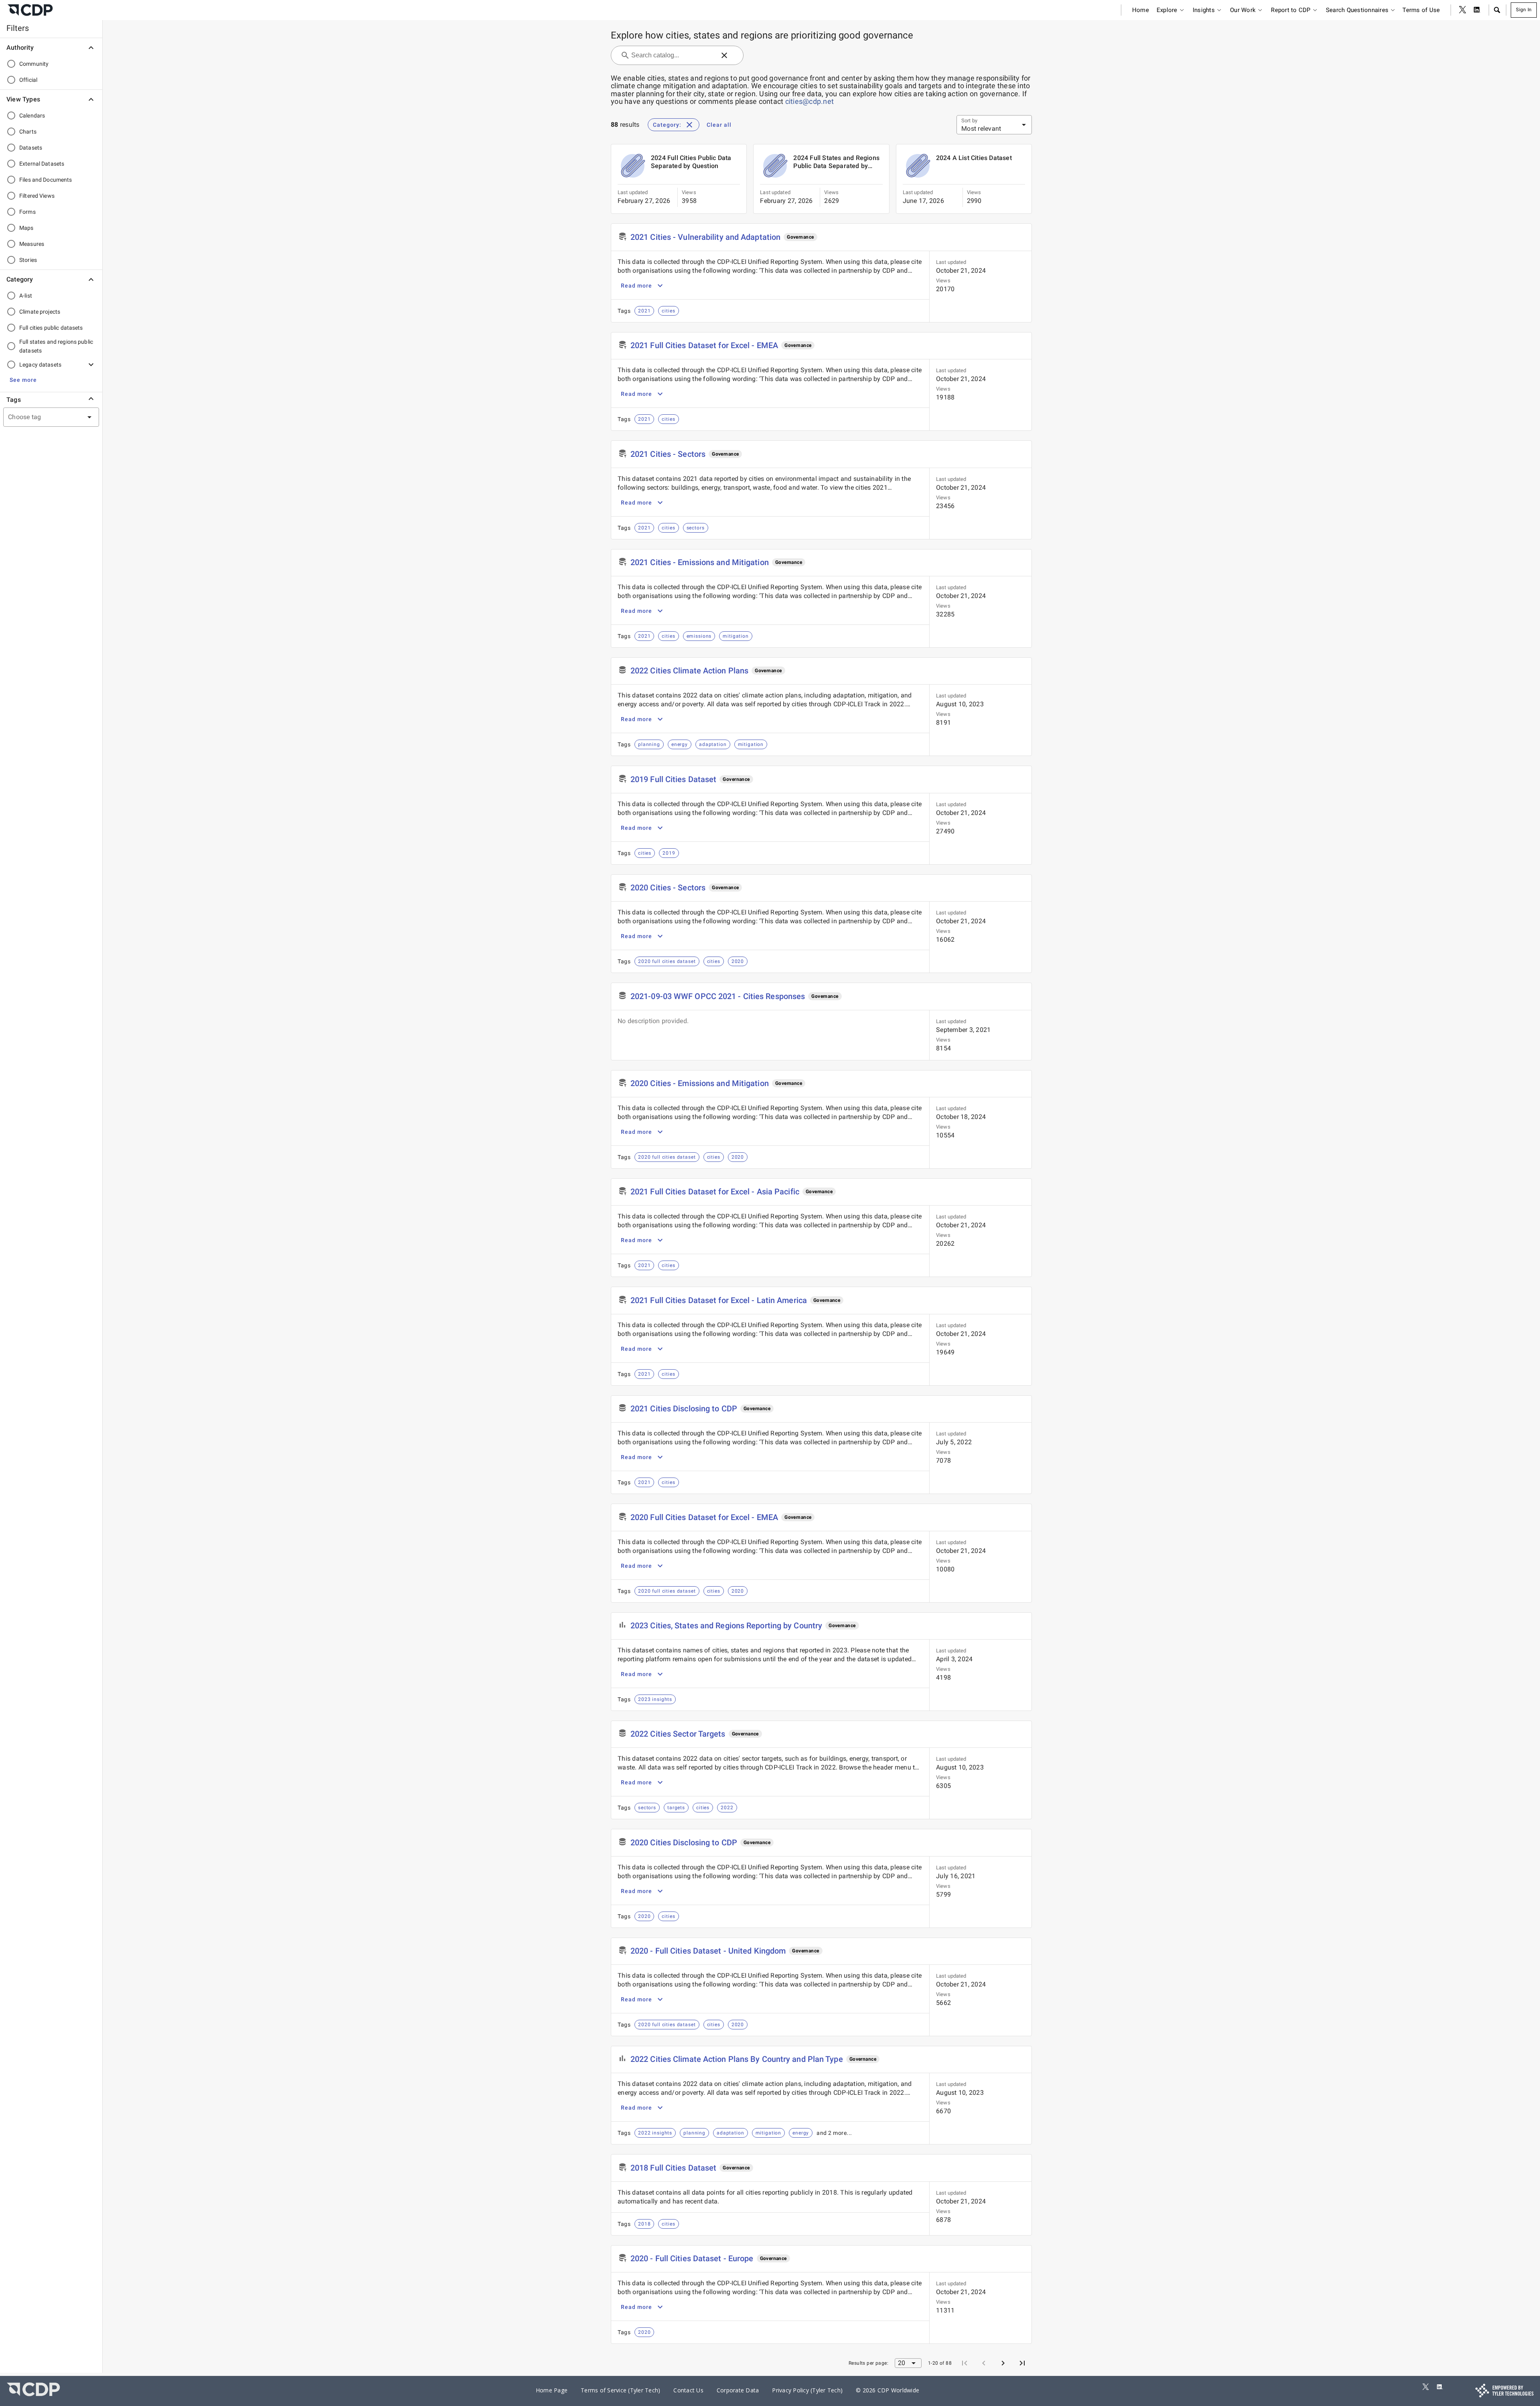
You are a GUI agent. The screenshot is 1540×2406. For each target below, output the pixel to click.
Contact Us (688, 2390)
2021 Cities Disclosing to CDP (684, 1409)
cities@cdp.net (810, 101)
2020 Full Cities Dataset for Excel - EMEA (704, 1517)
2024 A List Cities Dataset (974, 158)
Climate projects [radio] (40, 312)
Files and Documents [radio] (46, 180)
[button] (1497, 10)
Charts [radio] (28, 132)
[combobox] (41, 417)
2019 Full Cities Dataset (673, 779)
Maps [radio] (26, 228)
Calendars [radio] (32, 116)
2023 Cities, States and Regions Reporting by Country (726, 1626)
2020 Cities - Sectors (668, 888)
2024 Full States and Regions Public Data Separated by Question (836, 162)
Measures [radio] (32, 244)
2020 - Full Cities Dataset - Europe (692, 2258)
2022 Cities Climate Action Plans (689, 671)
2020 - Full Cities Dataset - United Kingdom (708, 1951)
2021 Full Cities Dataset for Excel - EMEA (704, 345)
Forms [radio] (27, 212)
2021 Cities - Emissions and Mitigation (700, 562)
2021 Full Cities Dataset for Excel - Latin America (719, 1300)
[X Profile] (1463, 10)
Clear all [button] (719, 125)
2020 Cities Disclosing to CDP (684, 1843)
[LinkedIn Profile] (1477, 10)
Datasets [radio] (31, 148)
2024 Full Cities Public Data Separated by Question (691, 162)
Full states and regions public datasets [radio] (56, 346)
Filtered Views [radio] (37, 196)
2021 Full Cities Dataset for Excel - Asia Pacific (715, 1192)
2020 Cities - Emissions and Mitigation (700, 1083)
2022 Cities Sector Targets (678, 1734)
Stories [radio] (28, 260)
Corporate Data (738, 2390)
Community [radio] (34, 64)
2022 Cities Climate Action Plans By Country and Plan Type (737, 2059)
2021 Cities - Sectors (668, 454)
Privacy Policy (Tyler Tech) (807, 2390)
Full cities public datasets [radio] (51, 328)
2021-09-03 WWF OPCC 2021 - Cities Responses (718, 996)
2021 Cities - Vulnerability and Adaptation (705, 237)
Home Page (552, 2390)
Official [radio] (28, 80)
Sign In (1524, 10)
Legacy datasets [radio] (40, 365)
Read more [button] (636, 286)
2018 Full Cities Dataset (673, 2168)
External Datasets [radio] (42, 164)
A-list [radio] (26, 296)
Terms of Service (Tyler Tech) (620, 2390)
